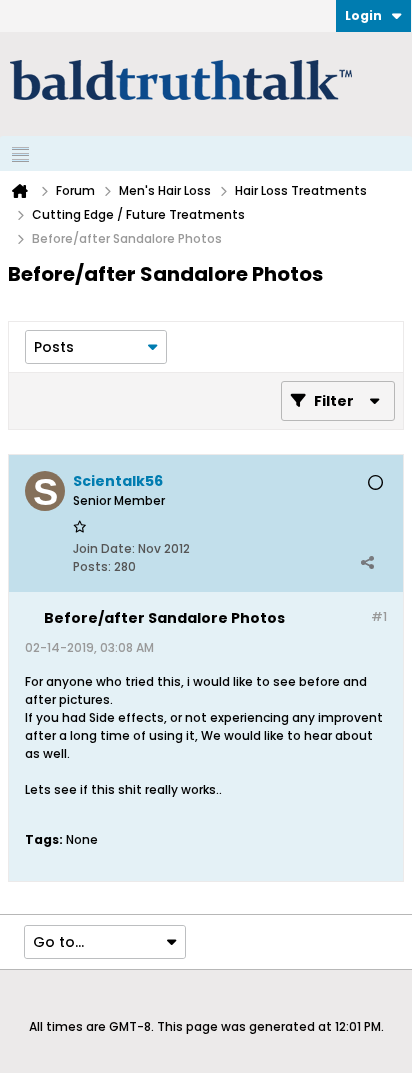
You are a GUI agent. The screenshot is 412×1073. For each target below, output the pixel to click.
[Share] (367, 562)
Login (363, 15)
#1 (379, 616)
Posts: (92, 566)
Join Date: (104, 548)
